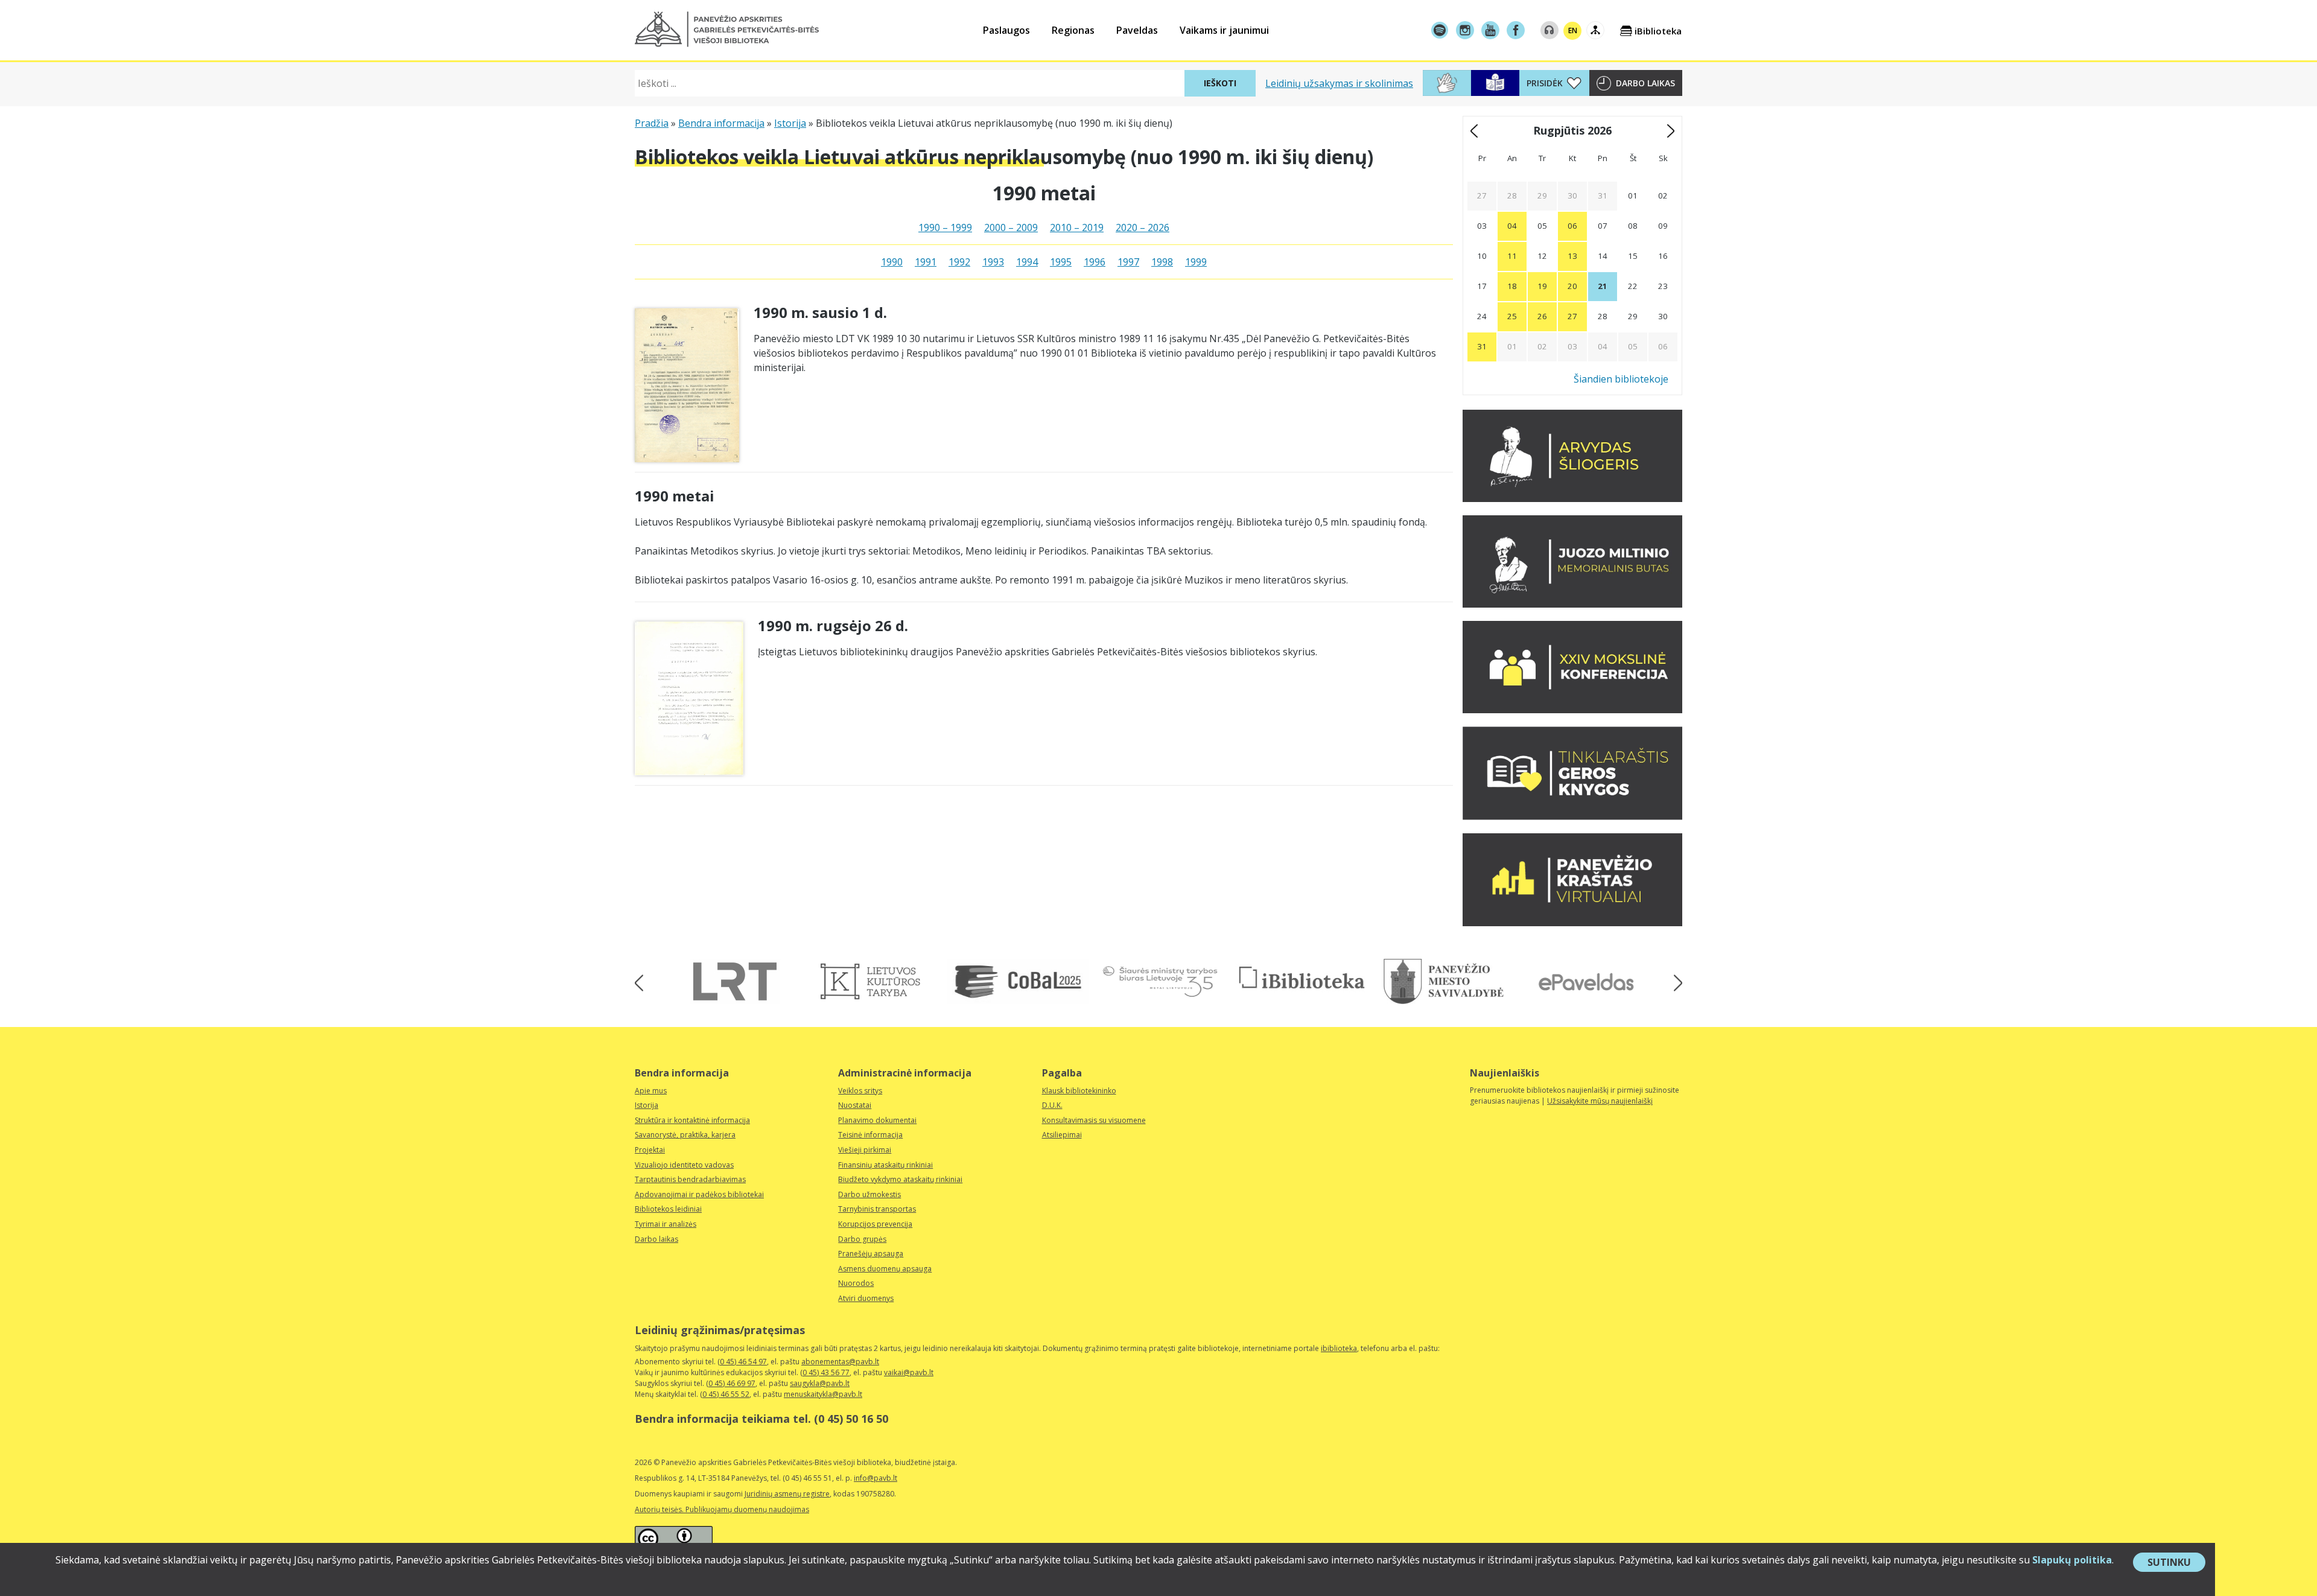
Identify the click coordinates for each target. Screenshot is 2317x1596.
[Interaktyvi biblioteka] (1302, 978)
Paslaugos (1006, 30)
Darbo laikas (1645, 83)
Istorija (790, 123)
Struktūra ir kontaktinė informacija (692, 1120)
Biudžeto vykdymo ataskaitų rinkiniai (900, 1179)
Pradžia (652, 123)
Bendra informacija (721, 123)
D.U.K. (1052, 1105)
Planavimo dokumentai (877, 1120)
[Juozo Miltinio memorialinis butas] (1572, 604)
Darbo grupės (862, 1239)
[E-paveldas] (1586, 981)
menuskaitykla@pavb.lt (823, 1394)
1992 (959, 262)
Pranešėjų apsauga (871, 1254)
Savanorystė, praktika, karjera (685, 1135)
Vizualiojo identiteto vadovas (684, 1165)
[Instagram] (1465, 30)
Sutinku (2176, 1563)
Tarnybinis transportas (877, 1209)
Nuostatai (855, 1105)
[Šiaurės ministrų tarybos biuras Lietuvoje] (1160, 981)
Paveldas (1137, 30)
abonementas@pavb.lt (840, 1362)
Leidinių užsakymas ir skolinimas (1339, 83)
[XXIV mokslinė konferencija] (1572, 710)
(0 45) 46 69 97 (731, 1383)
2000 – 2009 (1011, 227)
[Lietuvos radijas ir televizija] (735, 981)
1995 (1061, 262)
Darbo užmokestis (869, 1194)
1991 (926, 262)
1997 (1128, 262)
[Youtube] (1490, 30)
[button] (727, 29)
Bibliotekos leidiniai (668, 1209)
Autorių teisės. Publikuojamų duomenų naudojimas (722, 1509)
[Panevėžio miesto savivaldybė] (1444, 981)
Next (1674, 983)
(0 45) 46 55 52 (725, 1394)
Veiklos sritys (860, 1091)
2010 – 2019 (1077, 227)
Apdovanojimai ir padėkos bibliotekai (699, 1194)
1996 (1095, 262)
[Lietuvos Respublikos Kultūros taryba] (876, 981)
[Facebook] (1516, 30)
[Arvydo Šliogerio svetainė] (1572, 498)
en (1573, 30)
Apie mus (651, 1091)
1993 (993, 262)
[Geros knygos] (1572, 816)
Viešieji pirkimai (865, 1150)
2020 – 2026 (1143, 227)
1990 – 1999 (945, 227)
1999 (1196, 262)
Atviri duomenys (866, 1298)
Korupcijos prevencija (875, 1224)
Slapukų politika (2072, 1560)
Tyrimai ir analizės (666, 1224)
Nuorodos (856, 1283)
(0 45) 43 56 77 (825, 1372)
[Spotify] (1440, 30)
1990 (892, 262)
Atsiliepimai (1062, 1135)
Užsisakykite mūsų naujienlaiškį (1600, 1101)
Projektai (650, 1150)
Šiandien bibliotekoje (1621, 379)
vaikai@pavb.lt (909, 1372)
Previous (643, 983)
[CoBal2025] (1018, 981)
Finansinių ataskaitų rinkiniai (885, 1165)
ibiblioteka (1339, 1348)
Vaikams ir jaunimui (1224, 30)
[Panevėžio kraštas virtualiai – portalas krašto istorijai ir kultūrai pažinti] (1572, 923)
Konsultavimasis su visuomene (1094, 1120)
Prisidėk (1545, 83)
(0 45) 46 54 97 (742, 1362)
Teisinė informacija (870, 1135)
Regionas (1073, 30)
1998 (1162, 262)
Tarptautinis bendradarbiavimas (690, 1179)
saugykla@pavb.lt (820, 1383)
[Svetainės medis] (1595, 30)
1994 (1027, 262)
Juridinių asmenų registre (787, 1494)
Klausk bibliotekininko (1079, 1091)
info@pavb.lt (876, 1478)
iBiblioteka (1658, 31)
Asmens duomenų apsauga (885, 1269)
